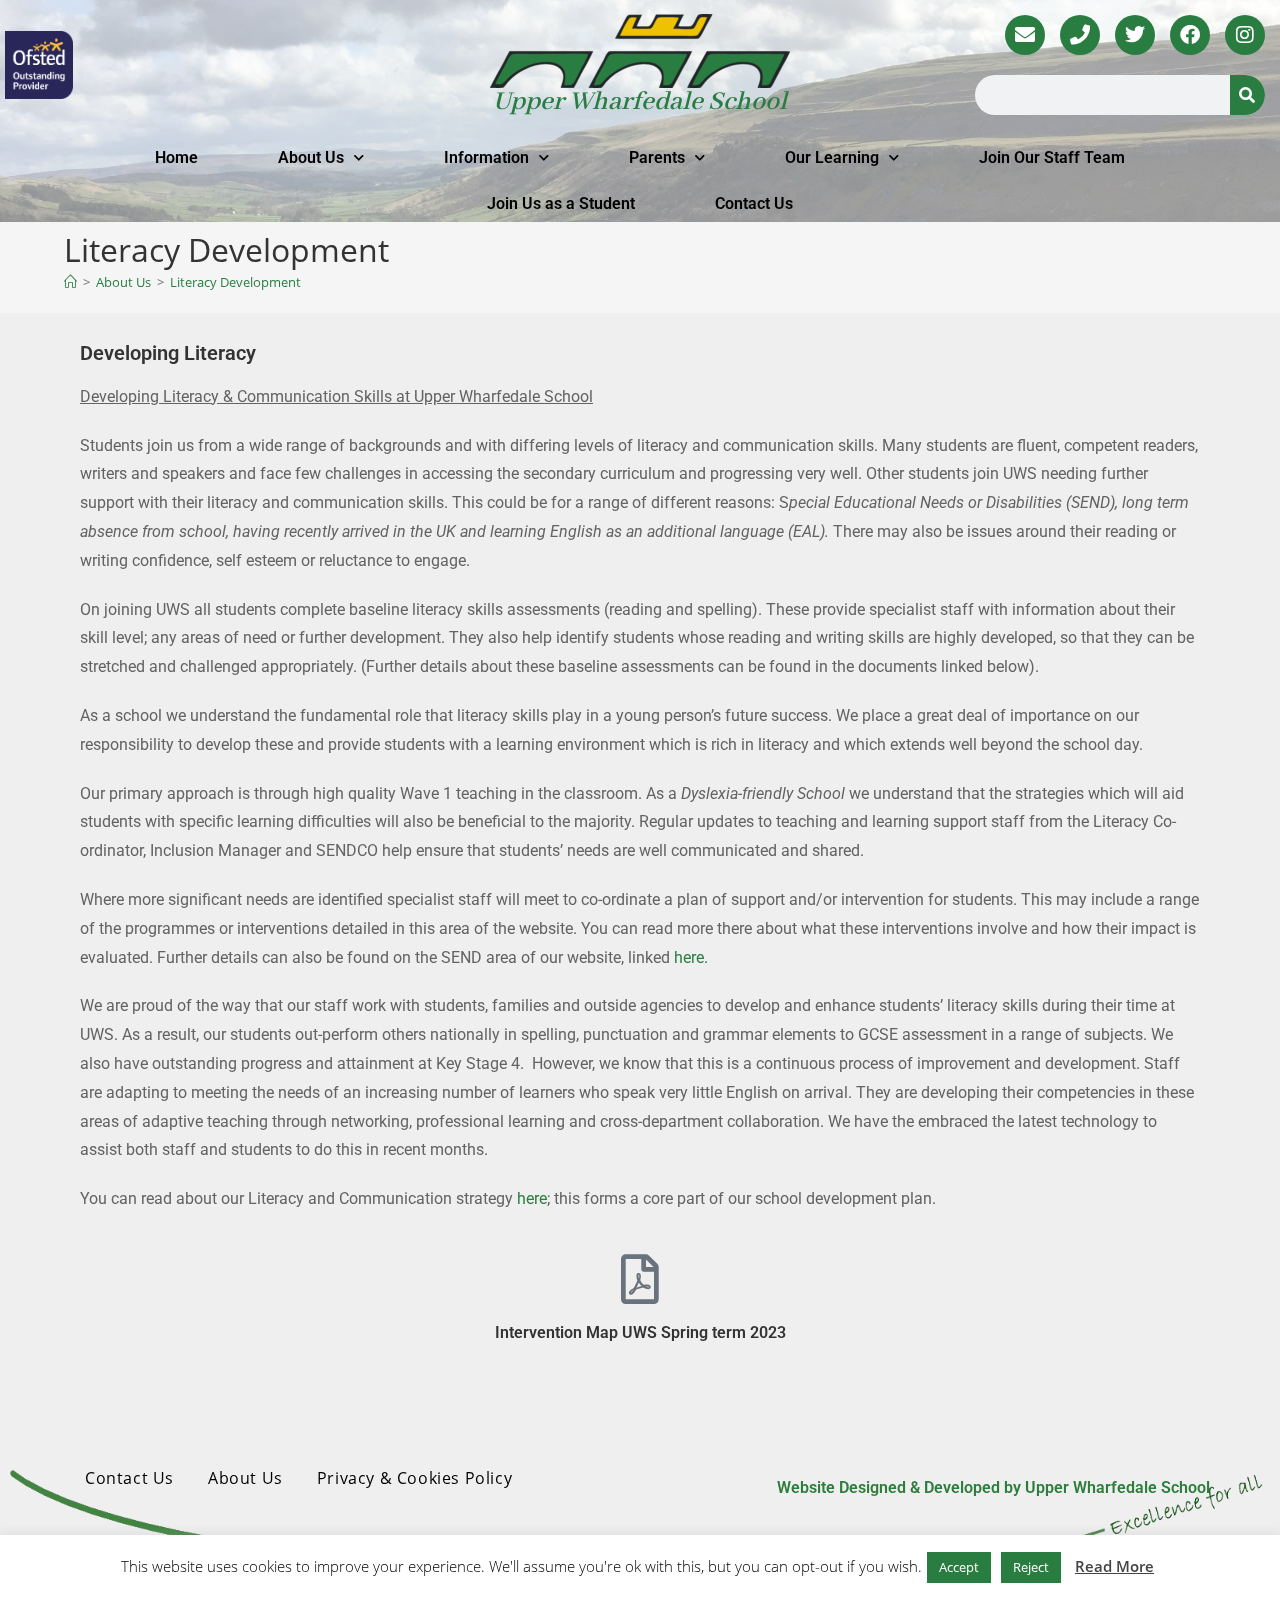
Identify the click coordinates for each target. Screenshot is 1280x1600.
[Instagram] (1245, 35)
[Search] (1247, 95)
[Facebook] (1190, 35)
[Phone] (1080, 35)
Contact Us (754, 203)
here (532, 1198)
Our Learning (832, 157)
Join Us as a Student (561, 203)
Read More (1114, 1566)
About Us (311, 157)
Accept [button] (959, 1567)
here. (691, 957)
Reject (1031, 1567)
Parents (657, 157)
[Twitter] (1135, 35)
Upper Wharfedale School (640, 102)
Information (486, 157)
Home (176, 157)
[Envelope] (1025, 35)
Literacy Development (235, 282)
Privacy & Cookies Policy (414, 1478)
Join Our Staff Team (1052, 157)
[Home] (70, 282)
